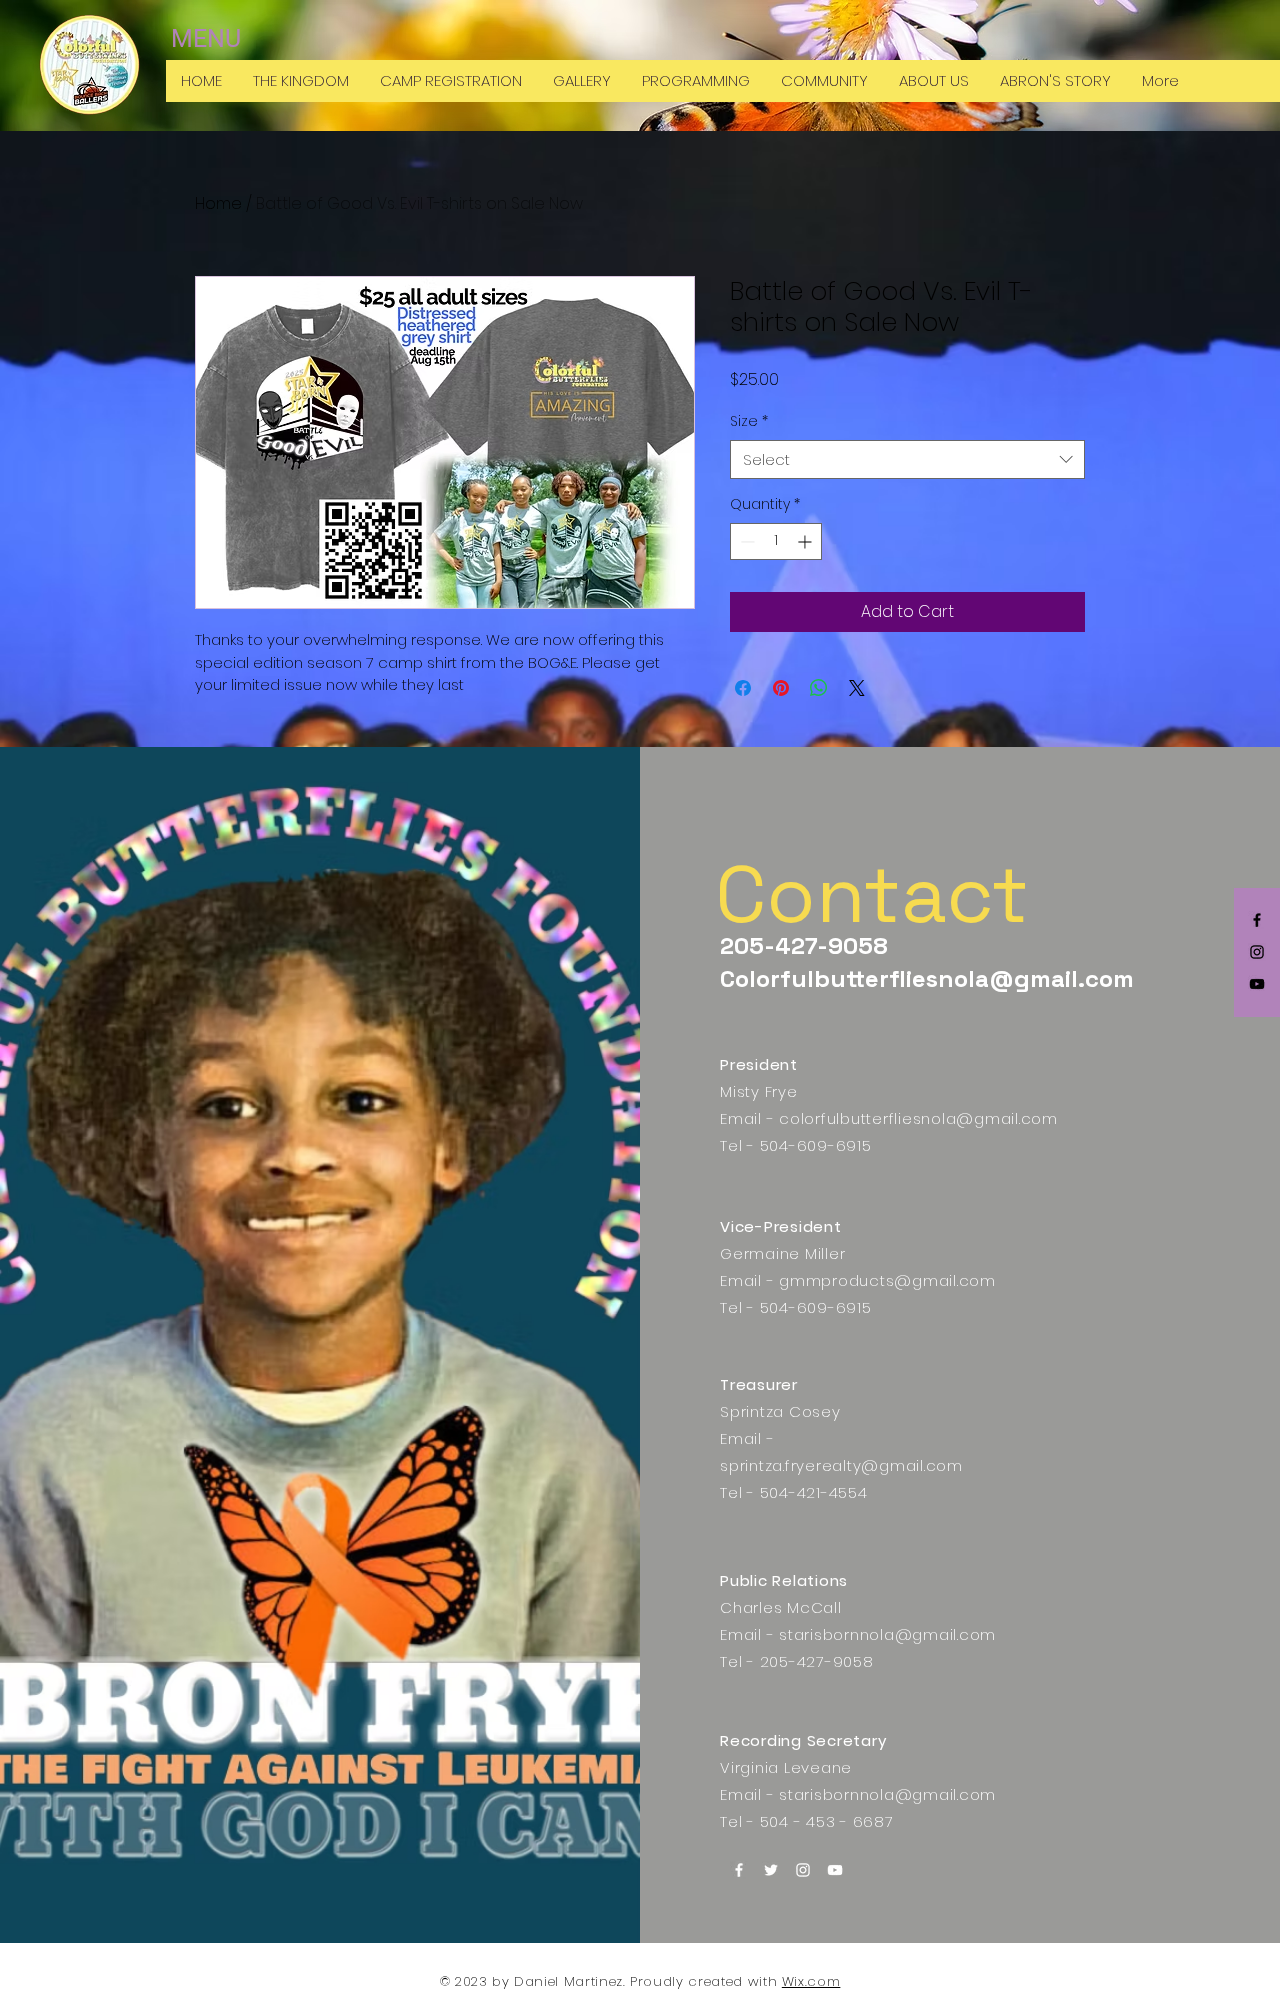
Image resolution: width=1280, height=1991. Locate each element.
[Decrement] (745, 541)
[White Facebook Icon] (739, 1870)
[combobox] (907, 459)
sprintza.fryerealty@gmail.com (841, 1465)
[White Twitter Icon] (771, 1870)
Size (749, 421)
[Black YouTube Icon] (1257, 984)
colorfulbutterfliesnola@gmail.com (918, 1118)
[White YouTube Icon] (835, 1870)
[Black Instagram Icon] (1257, 952)
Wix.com (811, 1981)
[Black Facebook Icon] (1257, 920)
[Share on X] (857, 688)
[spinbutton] (776, 541)
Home (218, 203)
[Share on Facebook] (743, 688)
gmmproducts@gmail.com (887, 1280)
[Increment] (806, 541)
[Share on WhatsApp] (819, 688)
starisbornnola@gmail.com (887, 1634)
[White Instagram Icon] (803, 1870)
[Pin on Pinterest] (781, 688)
